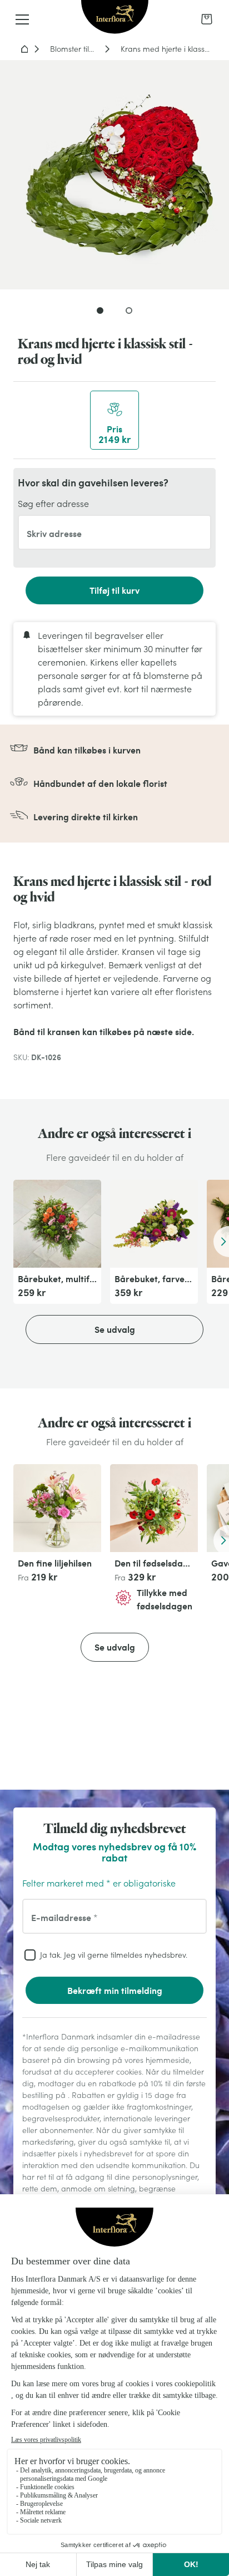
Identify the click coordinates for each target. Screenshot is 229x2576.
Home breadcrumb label (24, 49)
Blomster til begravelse (74, 49)
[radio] (114, 420)
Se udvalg (115, 1329)
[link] (207, 19)
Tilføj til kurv (114, 590)
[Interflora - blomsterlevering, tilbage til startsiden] (115, 18)
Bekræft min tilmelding (115, 1990)
